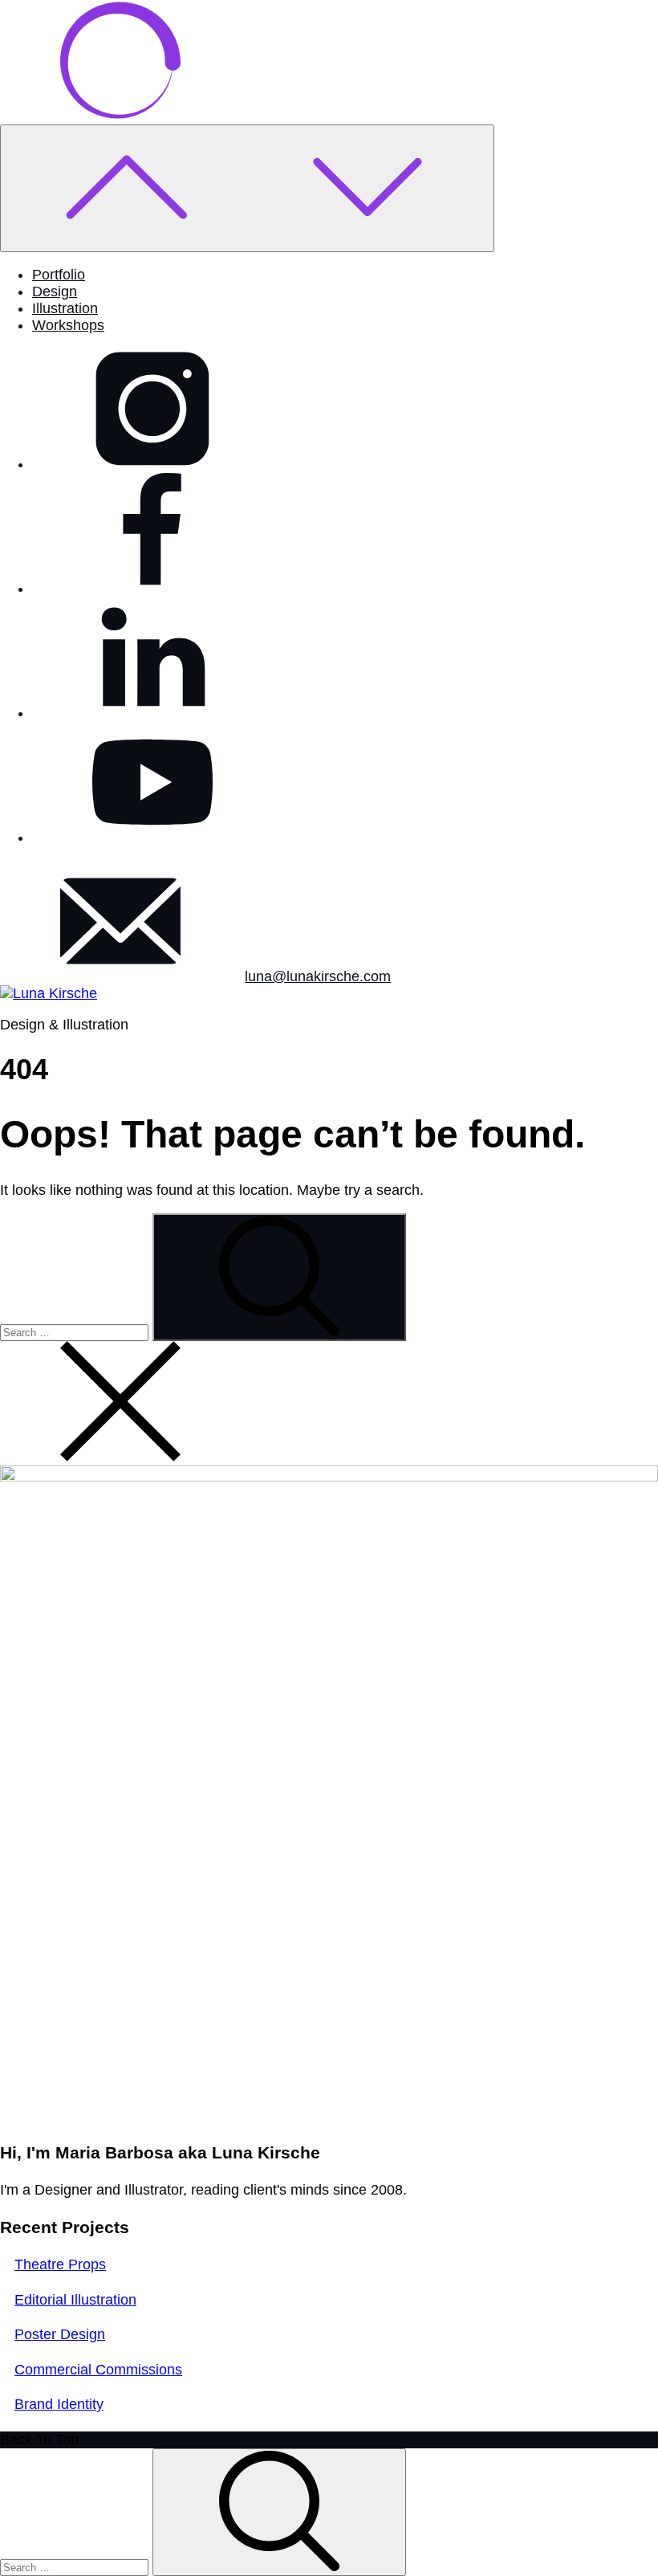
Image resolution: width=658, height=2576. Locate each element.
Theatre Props (60, 2264)
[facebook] (152, 589)
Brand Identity (59, 2404)
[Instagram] (152, 464)
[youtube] (152, 838)
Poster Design (60, 2334)
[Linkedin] (152, 713)
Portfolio (59, 275)
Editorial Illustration (75, 2300)
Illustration (65, 308)
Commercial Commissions (98, 2370)
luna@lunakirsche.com (318, 976)
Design (55, 291)
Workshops (68, 325)
